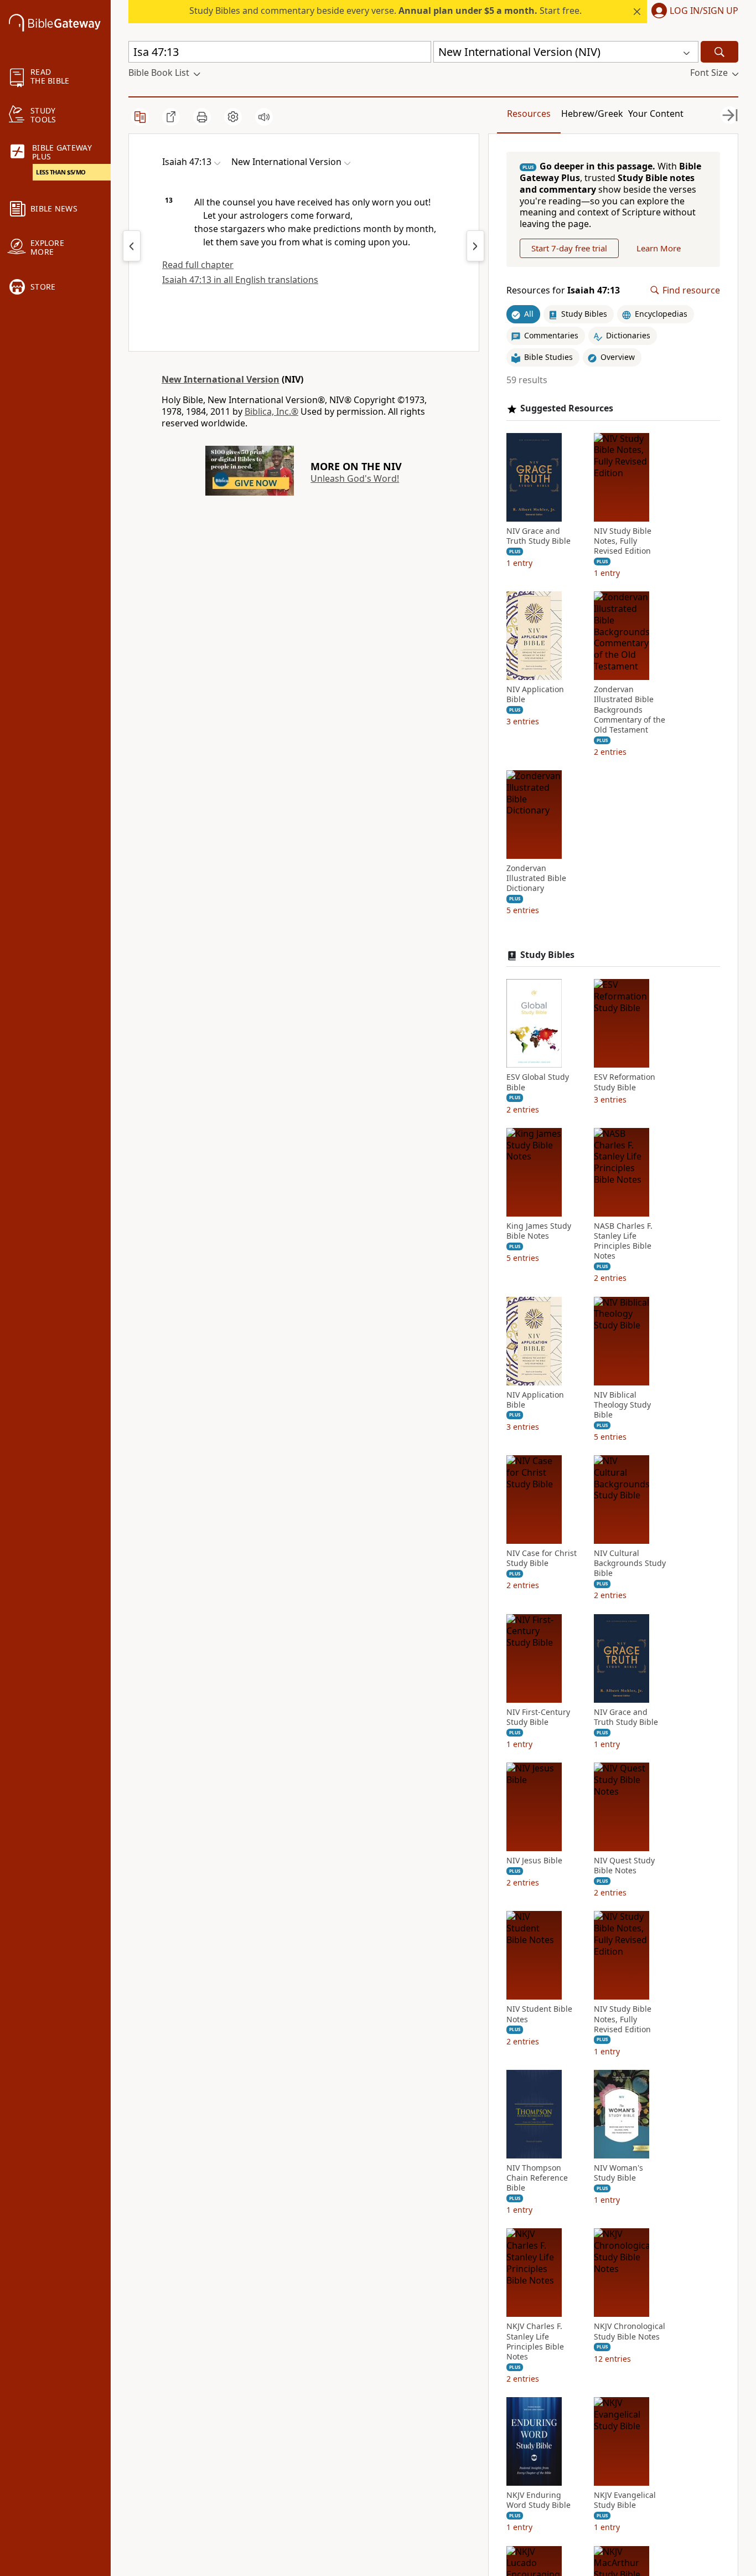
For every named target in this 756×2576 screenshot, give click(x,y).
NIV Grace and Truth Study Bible (538, 536)
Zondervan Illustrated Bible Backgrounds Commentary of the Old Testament (630, 710)
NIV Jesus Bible (534, 1861)
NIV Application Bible (535, 694)
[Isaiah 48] (475, 246)
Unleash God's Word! (355, 478)
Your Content (656, 114)
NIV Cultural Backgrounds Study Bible (630, 1563)
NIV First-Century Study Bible (538, 1717)
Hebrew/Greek (592, 114)
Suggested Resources (567, 408)
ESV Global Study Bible (538, 1082)
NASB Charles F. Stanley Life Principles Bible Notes (623, 1241)
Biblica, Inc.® (271, 411)
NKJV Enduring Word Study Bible (538, 2500)
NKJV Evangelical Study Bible (625, 2500)
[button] (693, 12)
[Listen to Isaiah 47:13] (264, 117)
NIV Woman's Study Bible (618, 2173)
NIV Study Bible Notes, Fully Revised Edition (623, 541)
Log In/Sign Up (704, 11)
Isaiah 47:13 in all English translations (240, 280)
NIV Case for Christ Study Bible (542, 1558)
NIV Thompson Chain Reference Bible (537, 2178)
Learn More (659, 248)
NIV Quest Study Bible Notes (624, 1866)
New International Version (221, 379)
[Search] (719, 52)
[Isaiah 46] (132, 246)
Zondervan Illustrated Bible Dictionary (536, 878)
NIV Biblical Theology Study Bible (622, 1405)
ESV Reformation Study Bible (625, 1082)
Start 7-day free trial (569, 248)
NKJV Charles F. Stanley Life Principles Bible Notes (535, 2341)
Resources (529, 114)
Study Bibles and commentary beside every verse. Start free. (385, 11)
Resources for (563, 290)
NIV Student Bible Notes (539, 2014)
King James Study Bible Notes (539, 1231)
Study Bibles (547, 955)
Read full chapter (198, 265)
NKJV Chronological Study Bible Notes (630, 2331)
